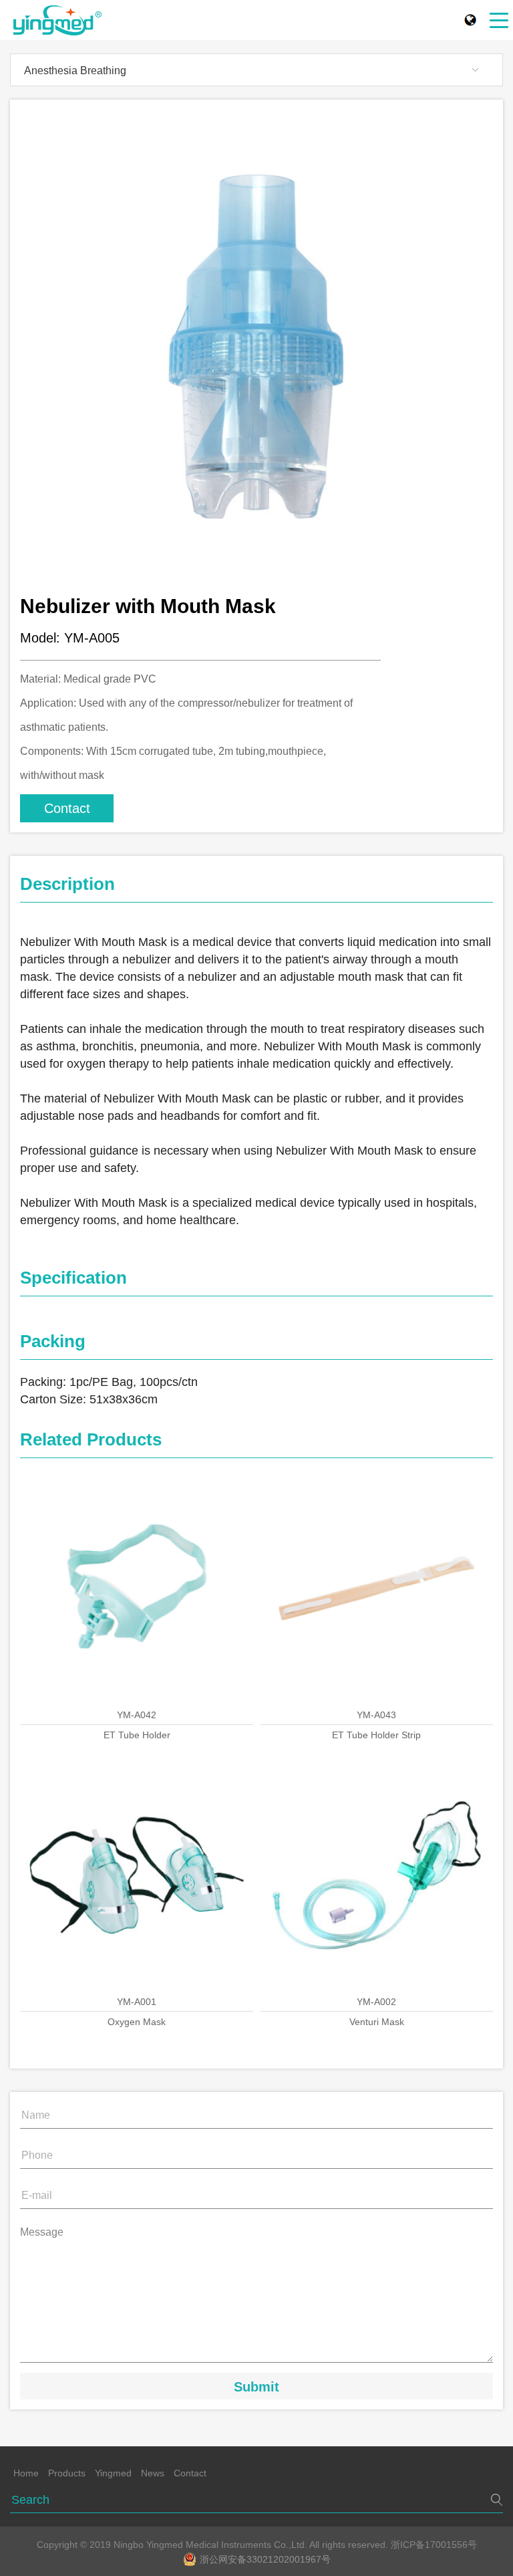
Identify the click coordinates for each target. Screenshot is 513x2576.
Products (67, 2473)
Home (26, 2473)
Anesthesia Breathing (75, 71)
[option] (256, 346)
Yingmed (113, 2473)
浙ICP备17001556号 (434, 2545)
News (153, 2473)
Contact (67, 808)
